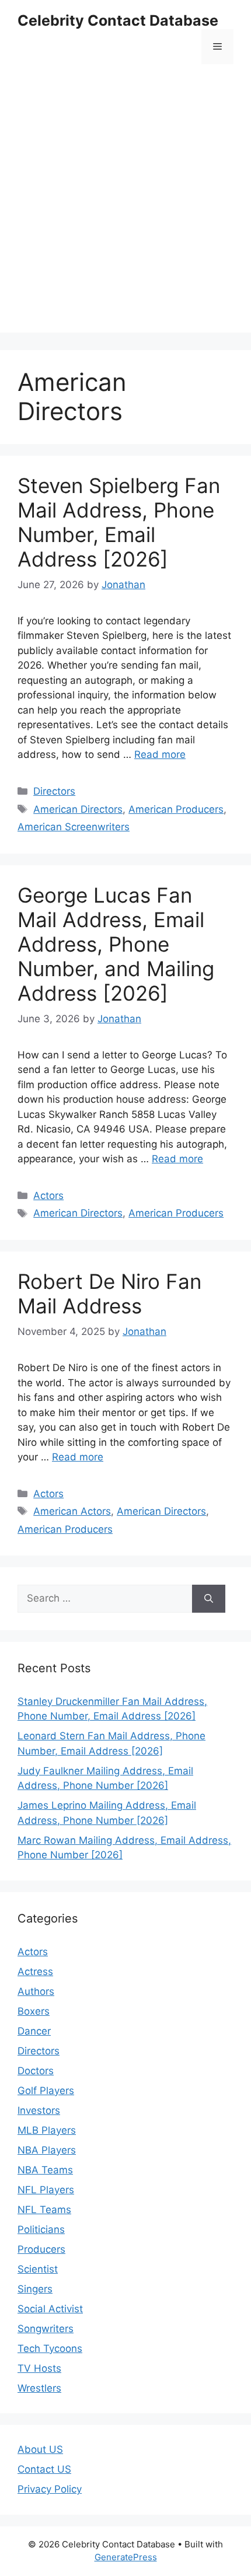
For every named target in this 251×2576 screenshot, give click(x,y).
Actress (35, 1972)
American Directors (78, 809)
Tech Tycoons (50, 2348)
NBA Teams (45, 2170)
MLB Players (47, 2130)
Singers (35, 2289)
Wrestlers (39, 2388)
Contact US (44, 2469)
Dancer (34, 2031)
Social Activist (50, 2309)
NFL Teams (44, 2210)
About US (40, 2449)
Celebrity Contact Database (118, 20)
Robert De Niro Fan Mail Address (109, 1294)
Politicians (41, 2229)
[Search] (209, 1599)
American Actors (72, 1511)
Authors (36, 1991)
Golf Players (46, 2091)
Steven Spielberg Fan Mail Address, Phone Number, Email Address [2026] (119, 522)
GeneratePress (126, 2557)
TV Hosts (39, 2368)
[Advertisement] (125, 207)
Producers (41, 2249)
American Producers (176, 809)
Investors (39, 2110)
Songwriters (46, 2329)
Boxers (34, 2011)
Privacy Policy (50, 2489)
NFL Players (46, 2190)
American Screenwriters (74, 827)
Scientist (38, 2269)
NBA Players (47, 2150)
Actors (48, 1196)
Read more (160, 754)
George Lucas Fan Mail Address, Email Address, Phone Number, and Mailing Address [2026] (116, 944)
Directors (54, 791)
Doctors (36, 2071)
